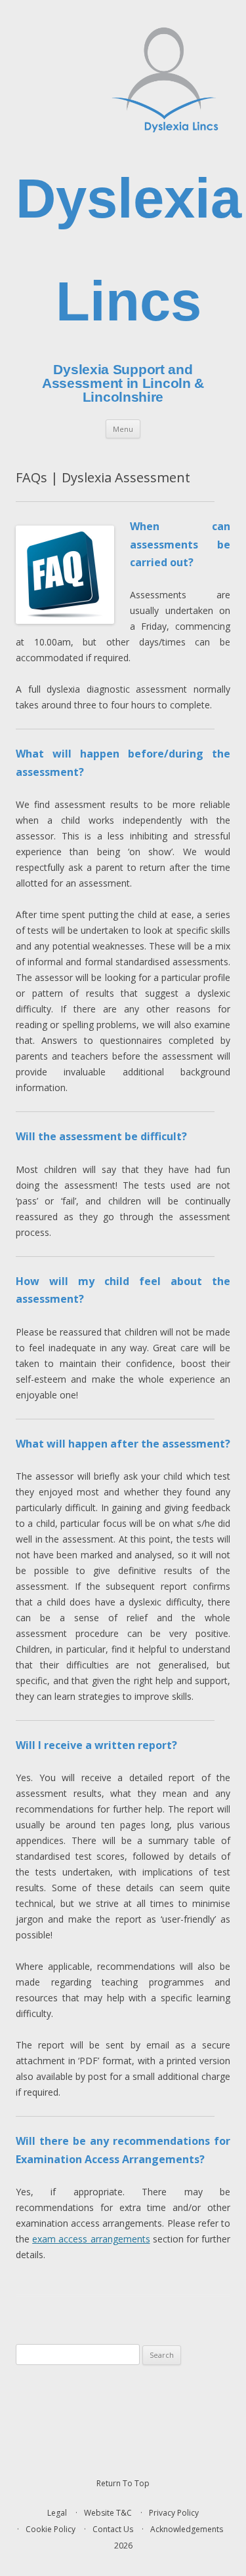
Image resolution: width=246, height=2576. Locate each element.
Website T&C (108, 2513)
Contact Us (113, 2529)
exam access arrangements (91, 2239)
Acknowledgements (187, 2529)
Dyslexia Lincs (129, 250)
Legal (57, 2513)
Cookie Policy (51, 2529)
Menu (123, 429)
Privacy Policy (174, 2513)
